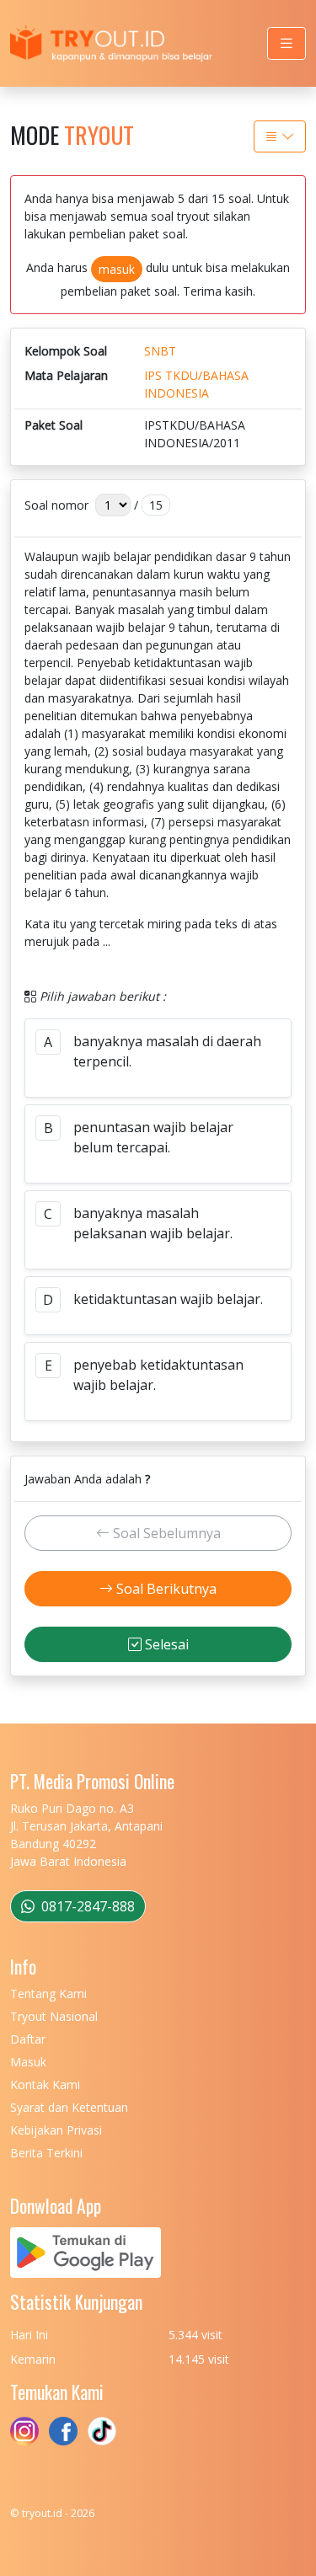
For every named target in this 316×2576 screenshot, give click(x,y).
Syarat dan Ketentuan (69, 2107)
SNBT (160, 351)
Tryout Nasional (54, 2016)
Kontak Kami (45, 2084)
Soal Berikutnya (165, 1589)
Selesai (165, 1644)
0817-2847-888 (86, 1906)
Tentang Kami (48, 1993)
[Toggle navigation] (287, 43)
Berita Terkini (46, 2153)
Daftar (28, 2039)
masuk (117, 269)
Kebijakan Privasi (56, 2130)
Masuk (28, 2062)
